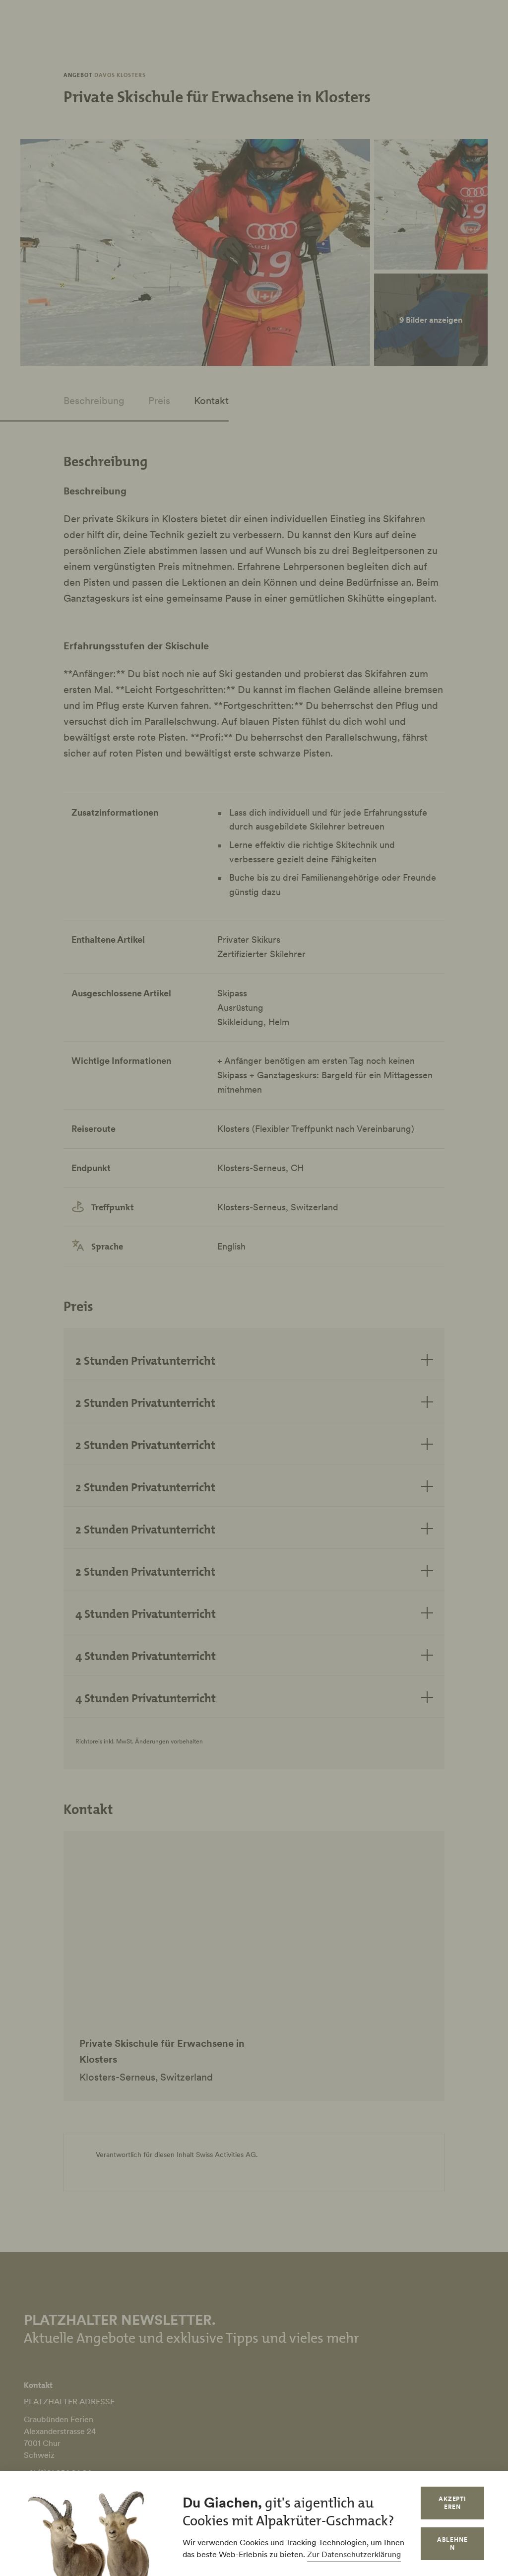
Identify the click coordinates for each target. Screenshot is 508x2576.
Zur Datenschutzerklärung (354, 2554)
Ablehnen (452, 2543)
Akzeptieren (453, 2503)
